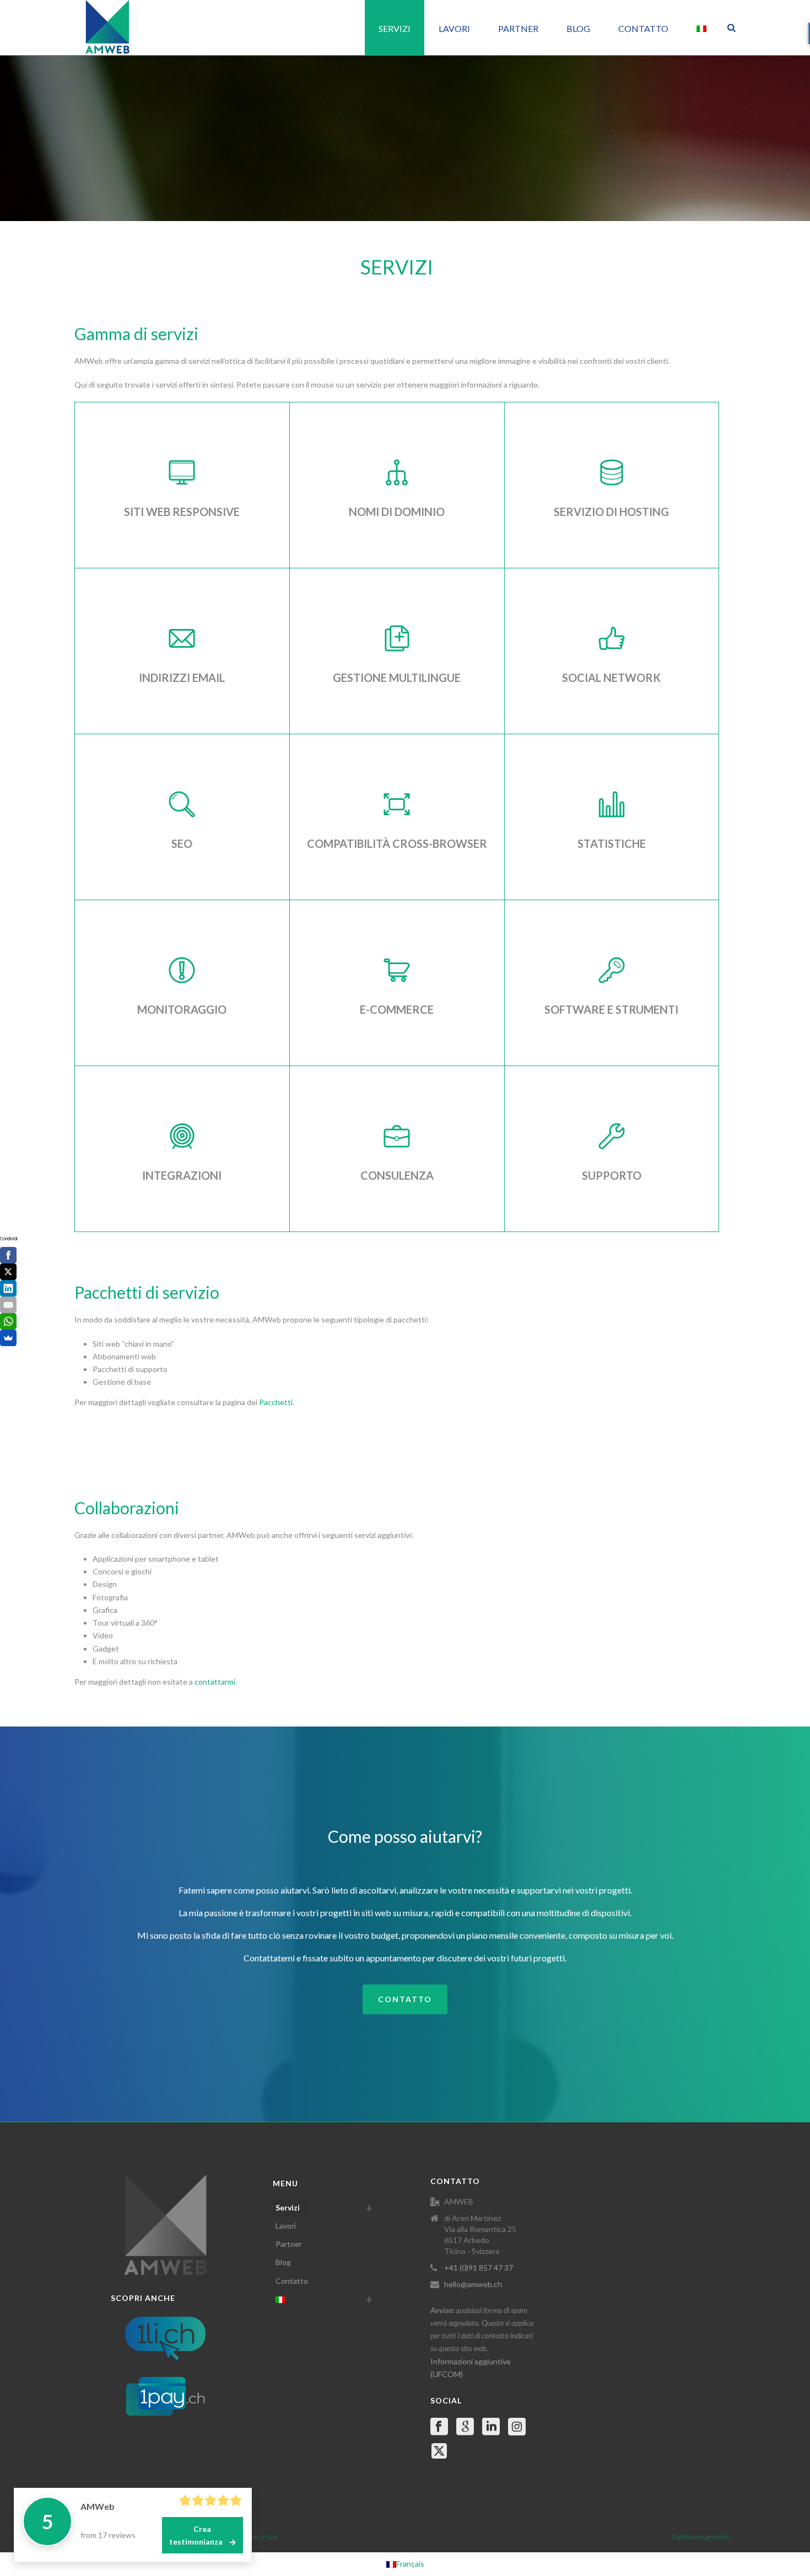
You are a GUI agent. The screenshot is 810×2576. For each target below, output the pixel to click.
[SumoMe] (8, 1338)
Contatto (643, 28)
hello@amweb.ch (473, 2284)
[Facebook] (8, 1255)
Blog (578, 28)
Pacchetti (276, 1402)
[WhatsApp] (8, 1321)
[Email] (8, 1305)
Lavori (454, 28)
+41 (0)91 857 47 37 (479, 2268)
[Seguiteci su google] (465, 2427)
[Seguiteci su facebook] (439, 2427)
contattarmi (215, 1682)
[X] (8, 1272)
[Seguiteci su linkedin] (491, 2427)
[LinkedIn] (8, 1288)
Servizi (395, 28)
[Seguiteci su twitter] (439, 2451)
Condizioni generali (700, 2537)
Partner (518, 28)
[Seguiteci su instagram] (517, 2427)
